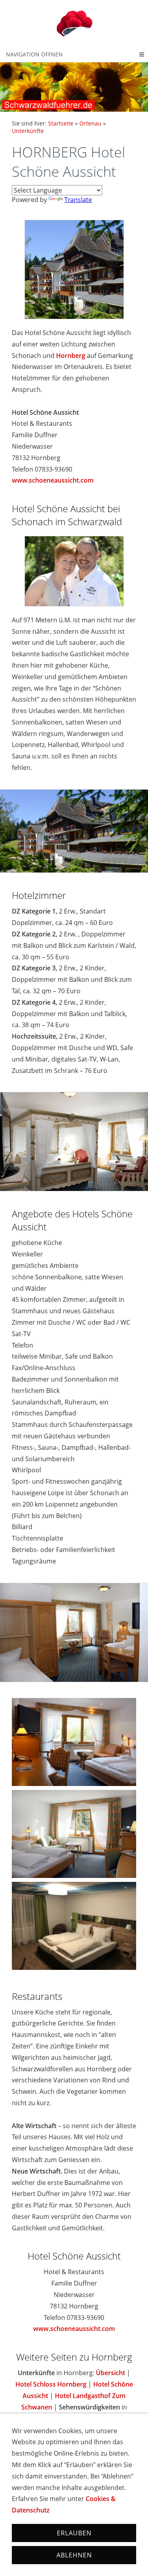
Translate (78, 200)
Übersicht (111, 2373)
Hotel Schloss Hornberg (51, 2384)
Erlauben (74, 2533)
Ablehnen (74, 2555)
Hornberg (71, 356)
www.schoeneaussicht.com (53, 480)
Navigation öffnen (34, 54)
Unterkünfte (28, 131)
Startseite (61, 123)
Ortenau (90, 123)
